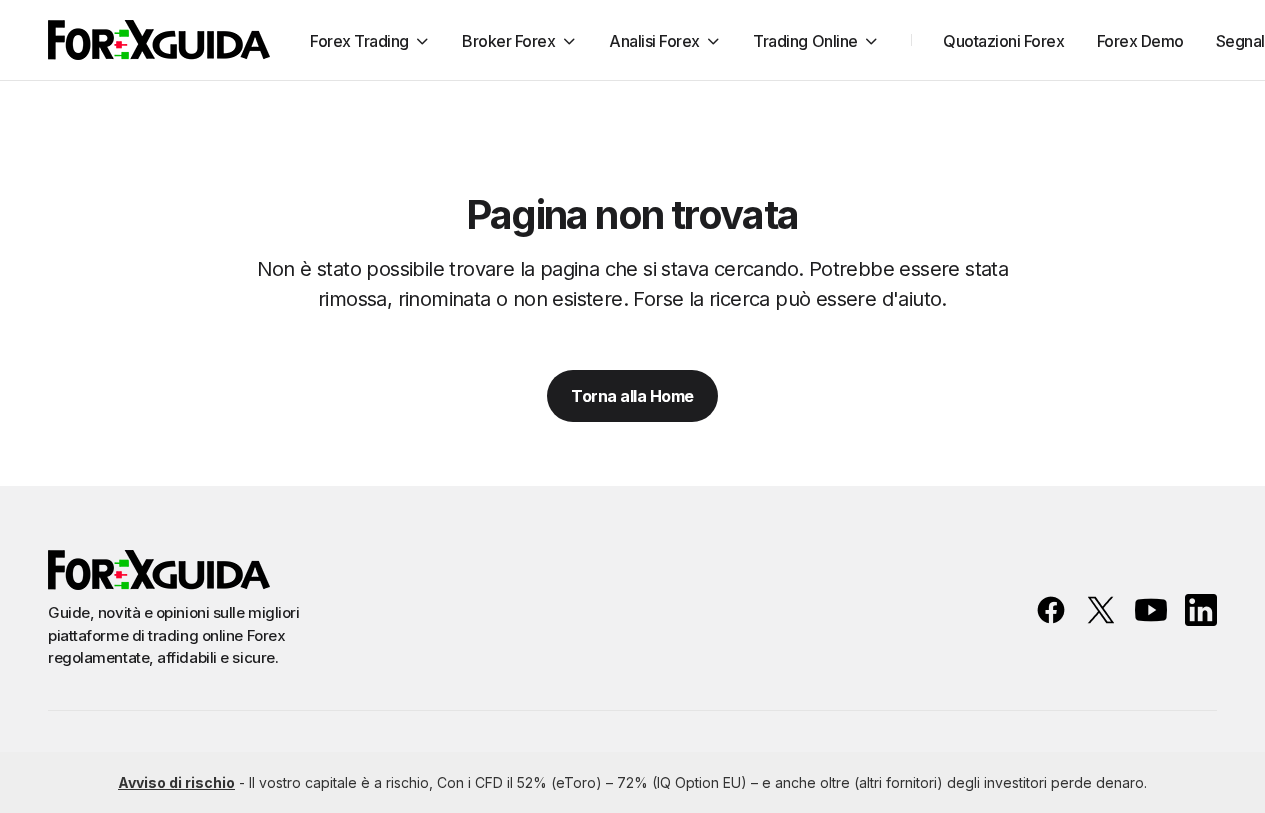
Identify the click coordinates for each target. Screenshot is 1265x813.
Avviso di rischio (176, 782)
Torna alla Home (632, 396)
